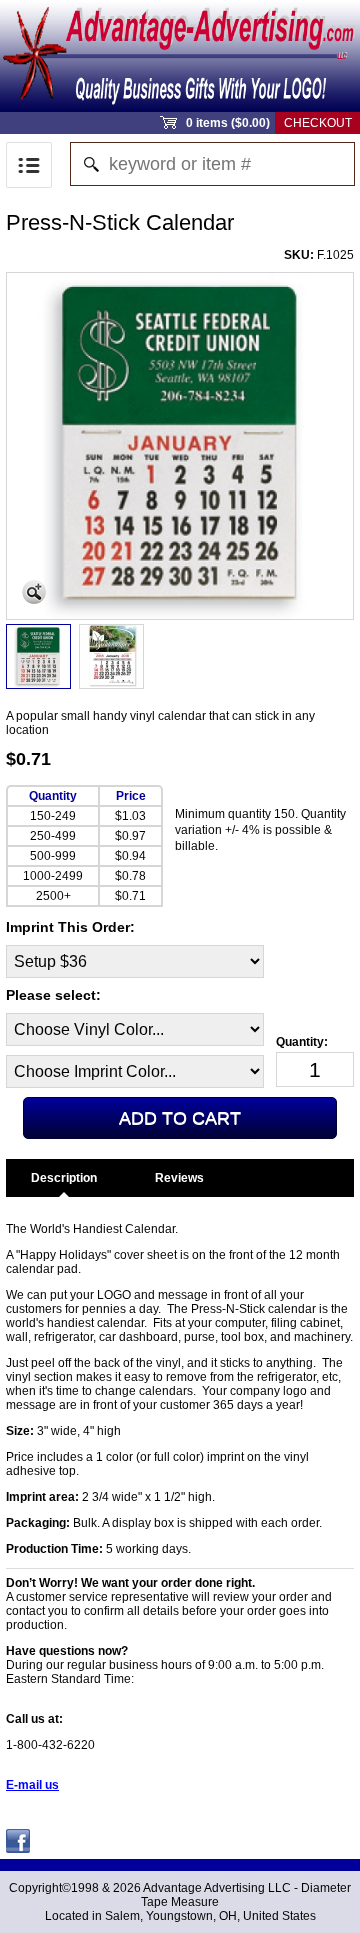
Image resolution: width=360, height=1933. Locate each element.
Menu (29, 165)
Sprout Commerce (180, 56)
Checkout (318, 123)
